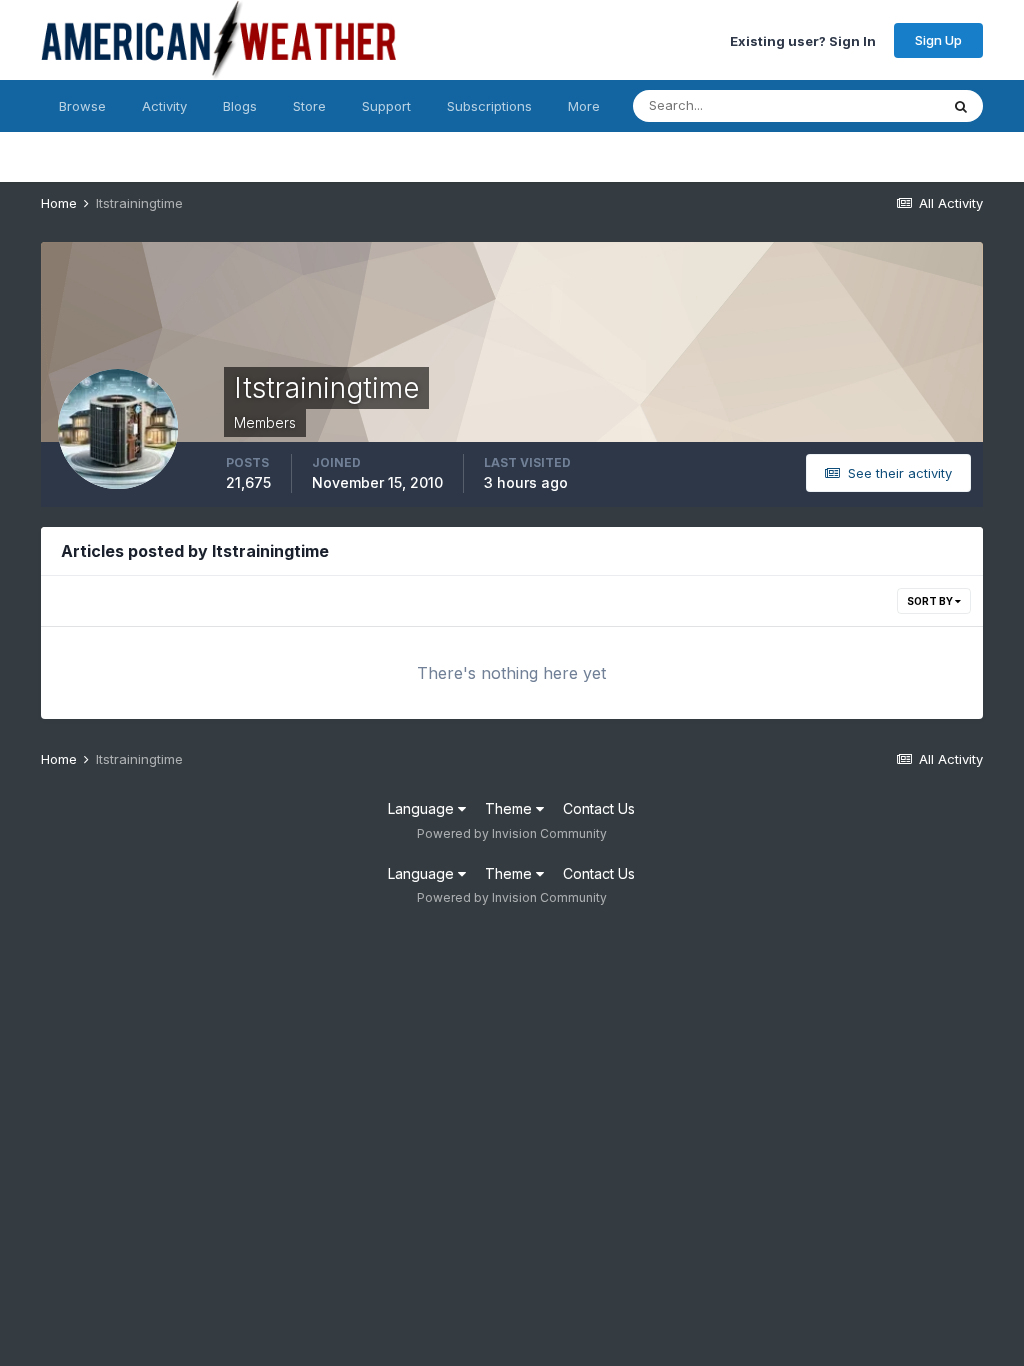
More (584, 106)
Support (386, 106)
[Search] (961, 106)
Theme (510, 808)
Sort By (931, 601)
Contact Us (599, 808)
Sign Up (938, 40)
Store (309, 106)
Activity (164, 106)
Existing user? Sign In (803, 40)
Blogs (240, 106)
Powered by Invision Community (512, 833)
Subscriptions (489, 106)
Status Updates (866, 105)
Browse (82, 106)
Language (423, 808)
